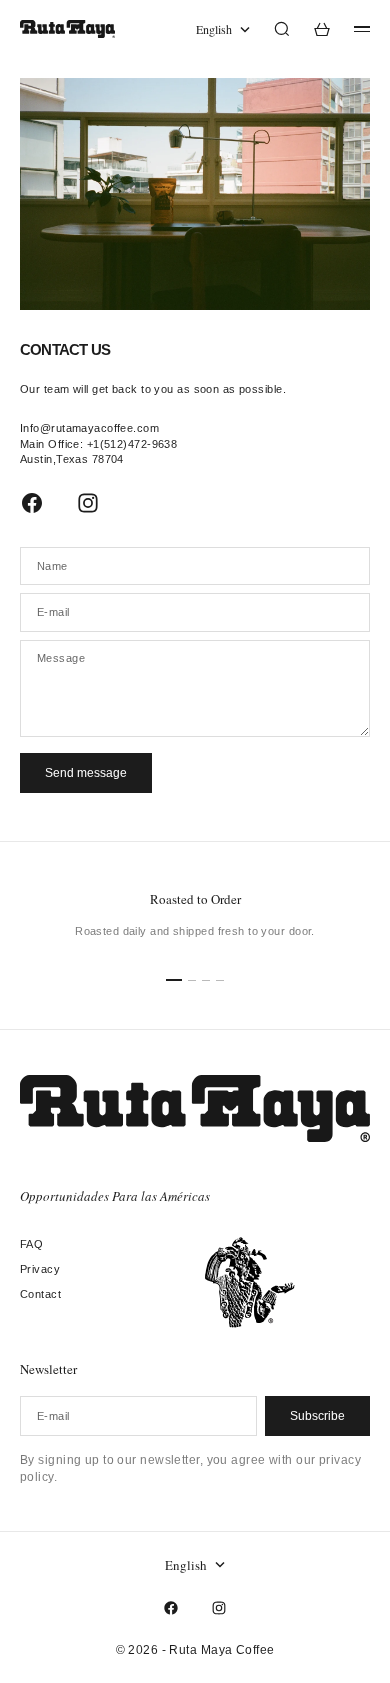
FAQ (31, 1244)
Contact (40, 1294)
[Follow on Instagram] (88, 503)
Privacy (40, 1269)
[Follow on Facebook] (32, 503)
